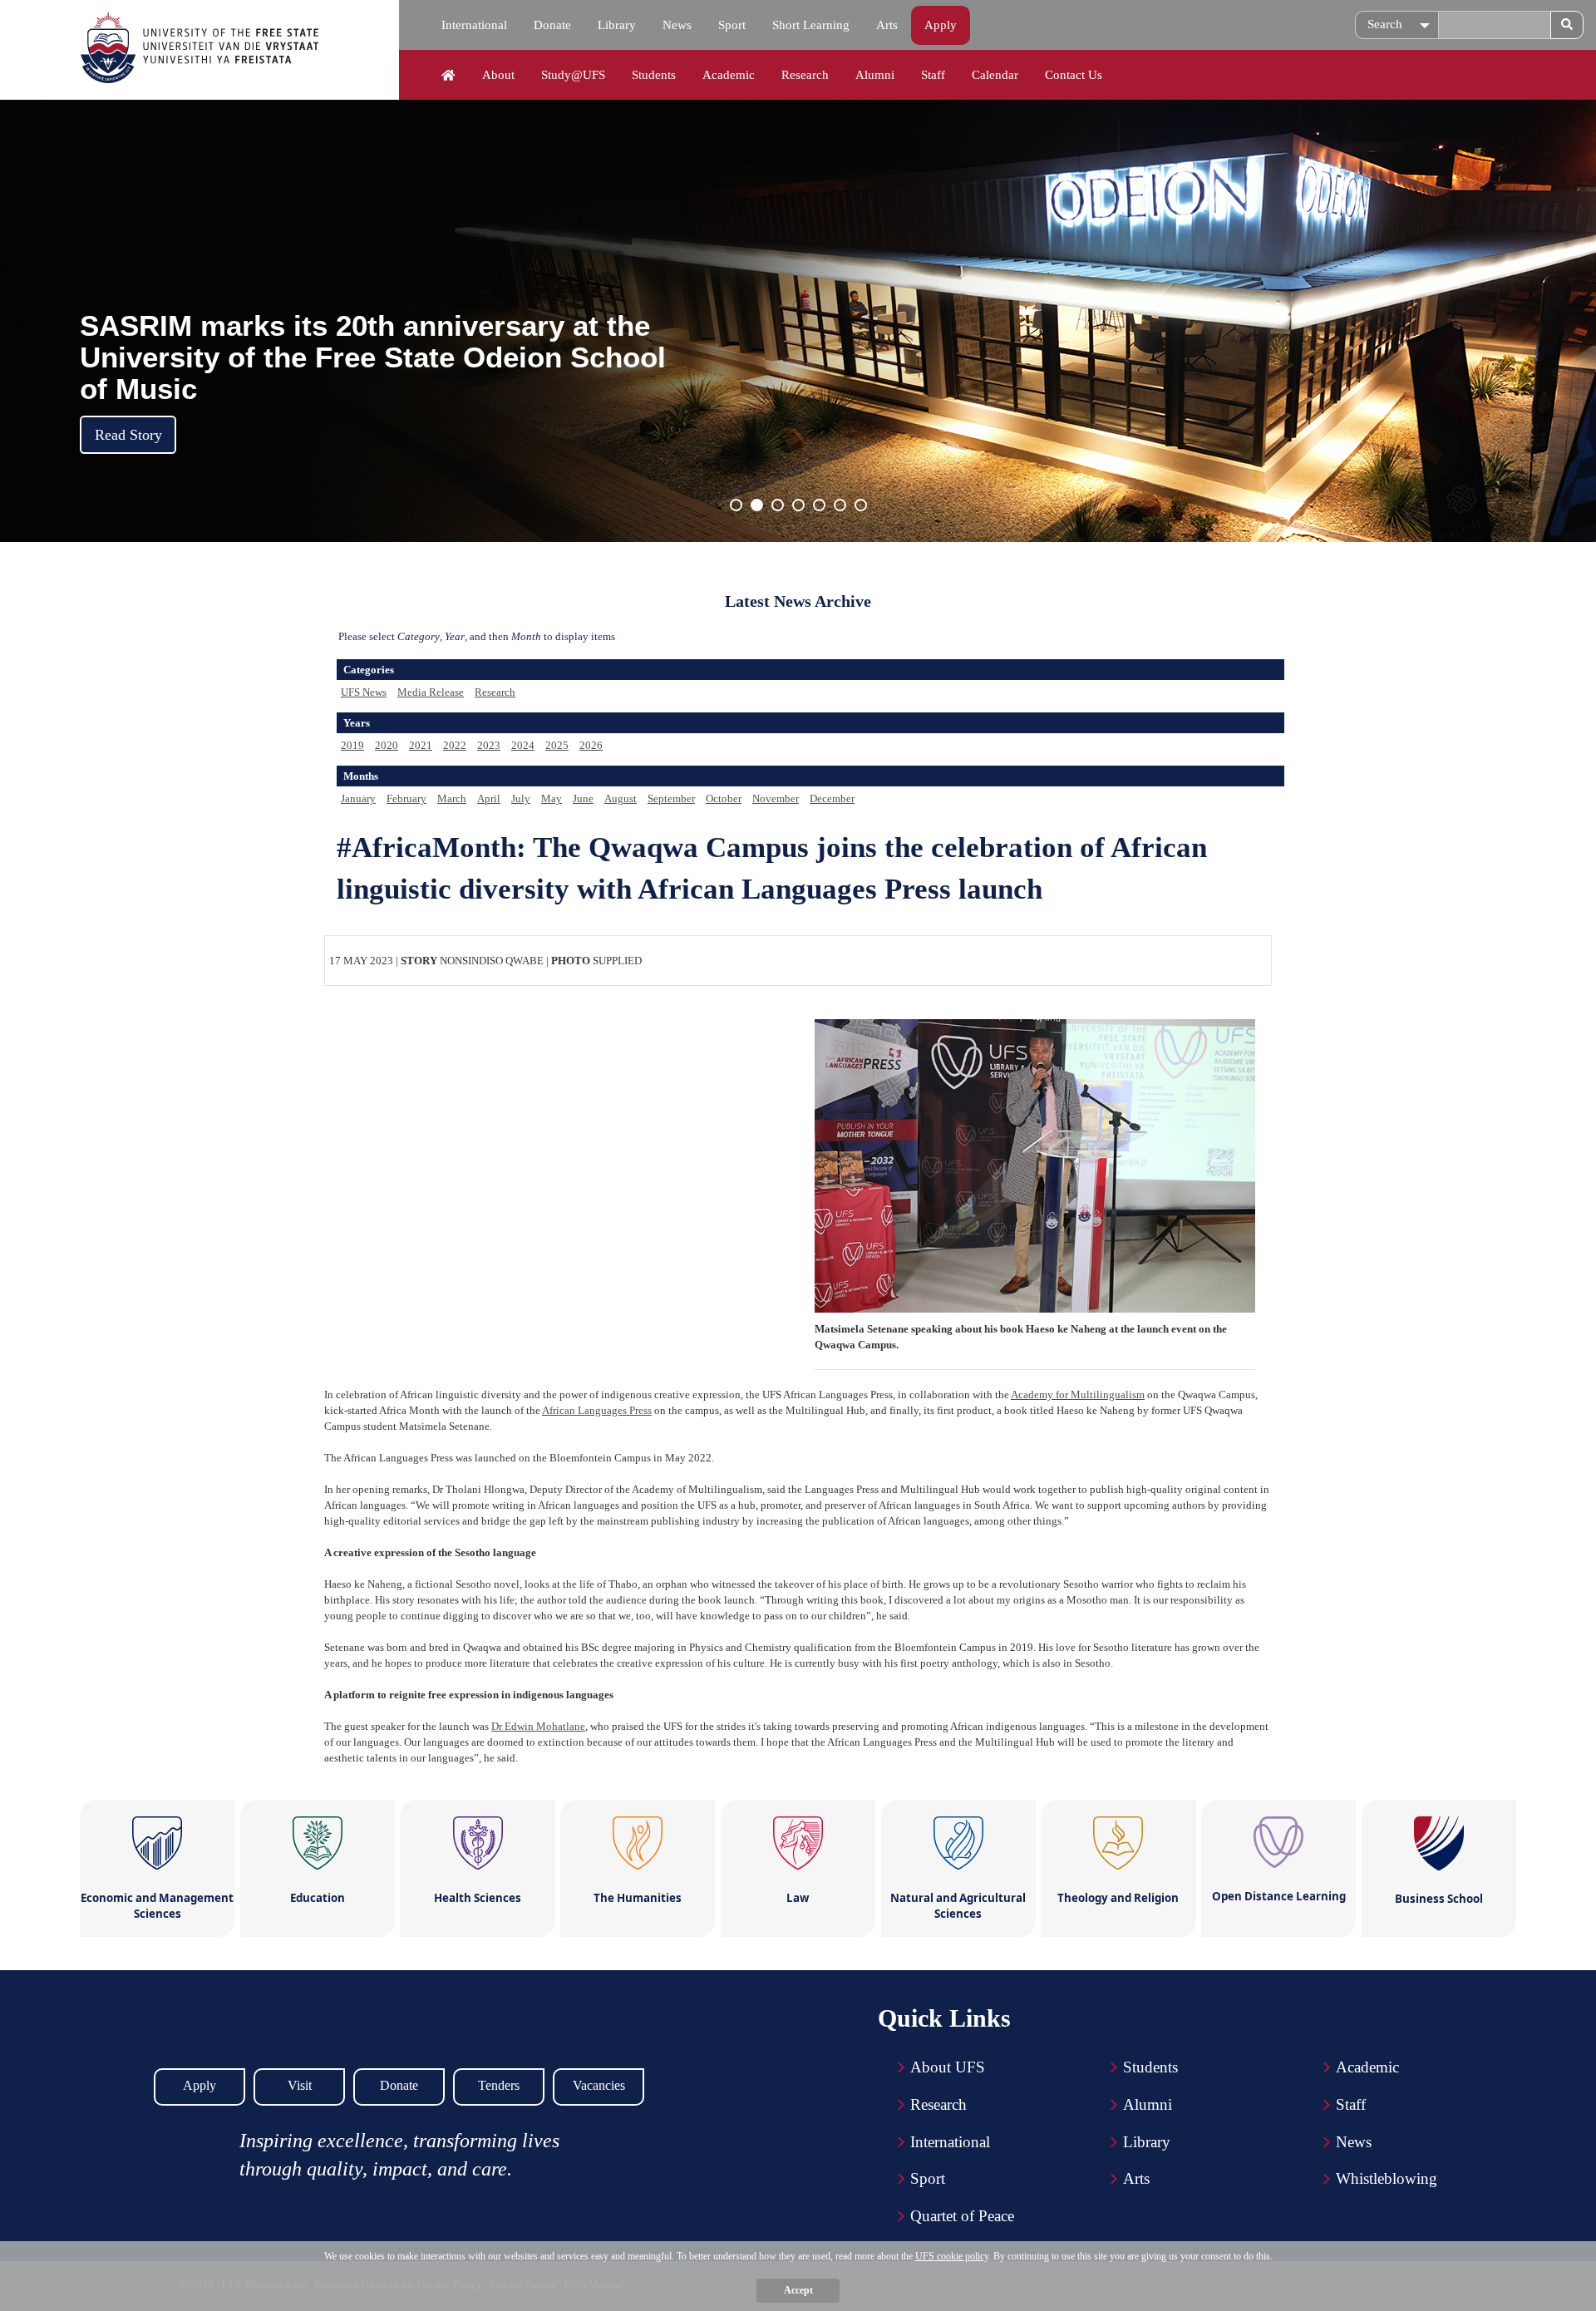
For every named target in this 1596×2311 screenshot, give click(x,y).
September (671, 798)
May (552, 798)
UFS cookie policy (952, 2256)
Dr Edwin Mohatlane (538, 1726)
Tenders (499, 2085)
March (452, 798)
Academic (729, 75)
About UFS (948, 2067)
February (406, 798)
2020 (387, 745)
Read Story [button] (128, 435)
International (474, 25)
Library (617, 25)
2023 (489, 745)
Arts (887, 25)
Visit (300, 2085)
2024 (523, 745)
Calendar (995, 75)
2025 (557, 745)
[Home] (448, 76)
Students (654, 75)
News (677, 25)
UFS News (364, 692)
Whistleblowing (1387, 2178)
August (621, 798)
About (498, 75)
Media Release (431, 692)
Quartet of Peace (962, 2216)
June (583, 798)
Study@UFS (573, 75)
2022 (455, 745)
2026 (591, 745)
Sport (732, 25)
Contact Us (1074, 75)
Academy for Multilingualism (1078, 1394)
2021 (421, 745)
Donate (552, 25)
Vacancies (599, 2085)
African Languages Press (597, 1410)
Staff (933, 75)
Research (805, 75)
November (776, 798)
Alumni (875, 75)
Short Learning (811, 25)
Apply (941, 25)
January (358, 798)
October (724, 798)
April (489, 798)
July (521, 798)
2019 (352, 745)
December (832, 798)
